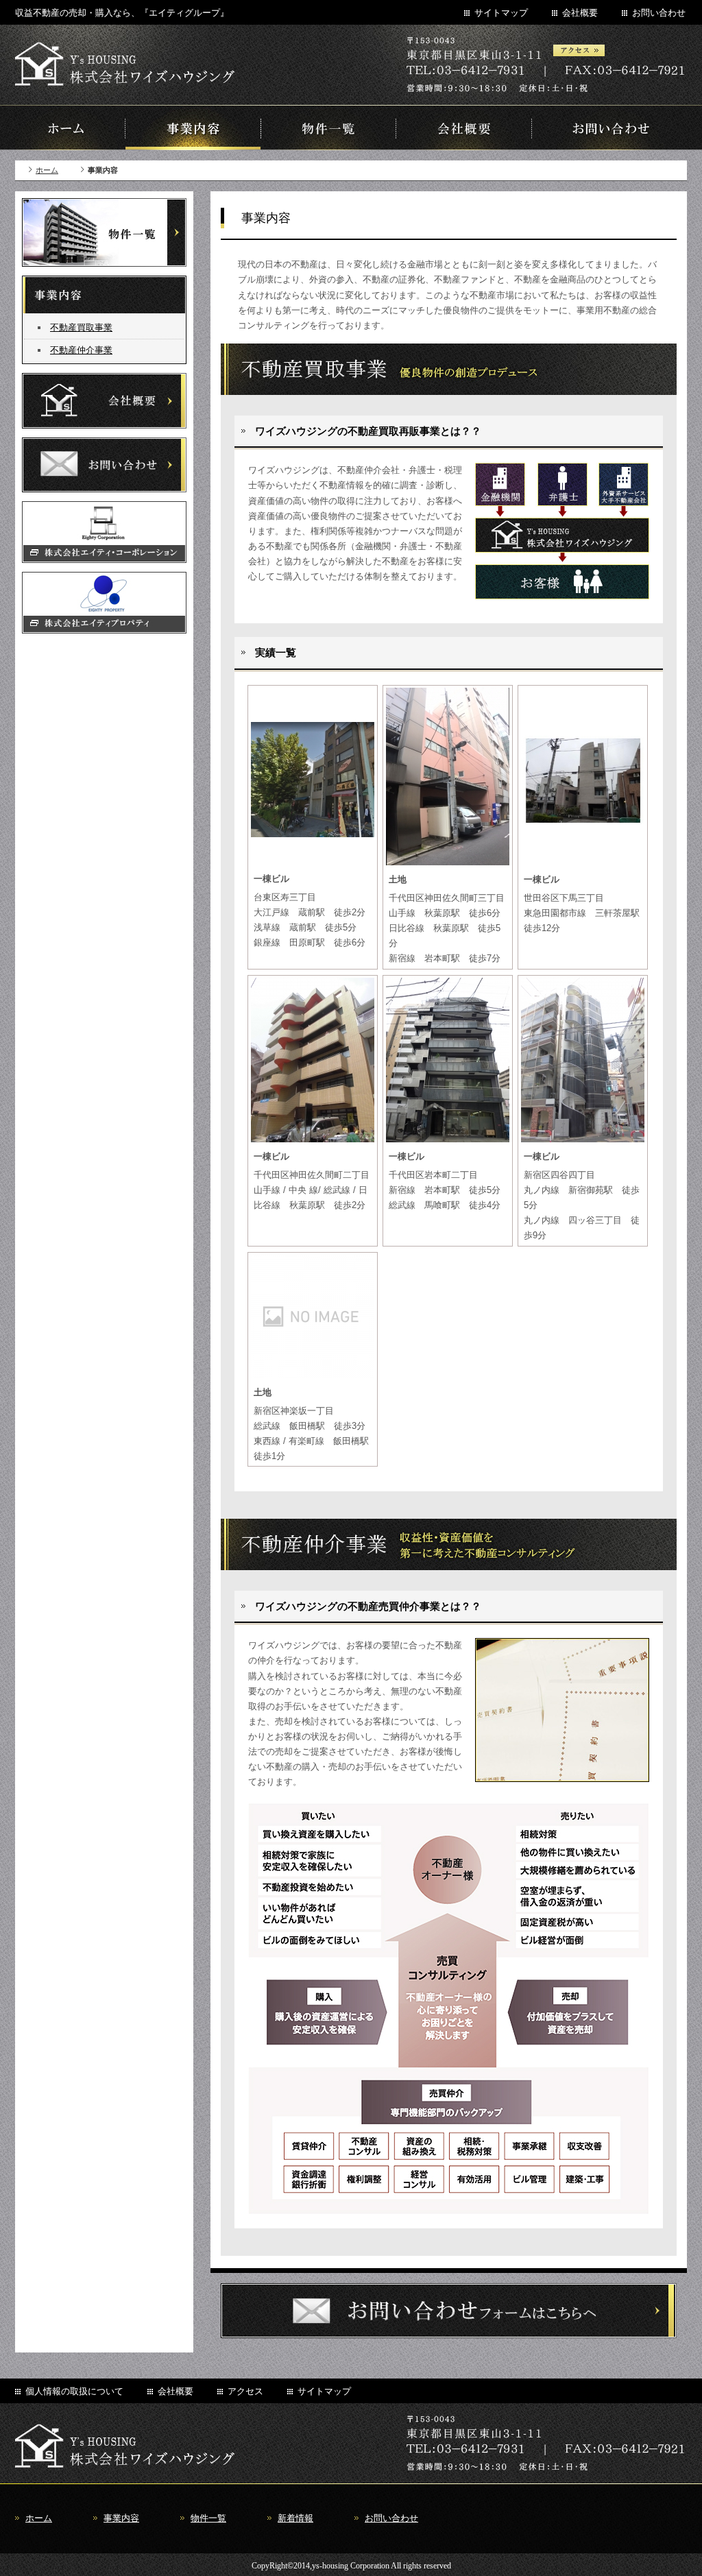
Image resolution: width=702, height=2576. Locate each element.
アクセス (245, 2391)
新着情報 (295, 2518)
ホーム (47, 170)
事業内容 (121, 2518)
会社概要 (580, 13)
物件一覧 (208, 2518)
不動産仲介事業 (81, 350)
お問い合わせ (659, 13)
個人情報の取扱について (74, 2391)
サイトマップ (501, 13)
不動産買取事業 (81, 327)
